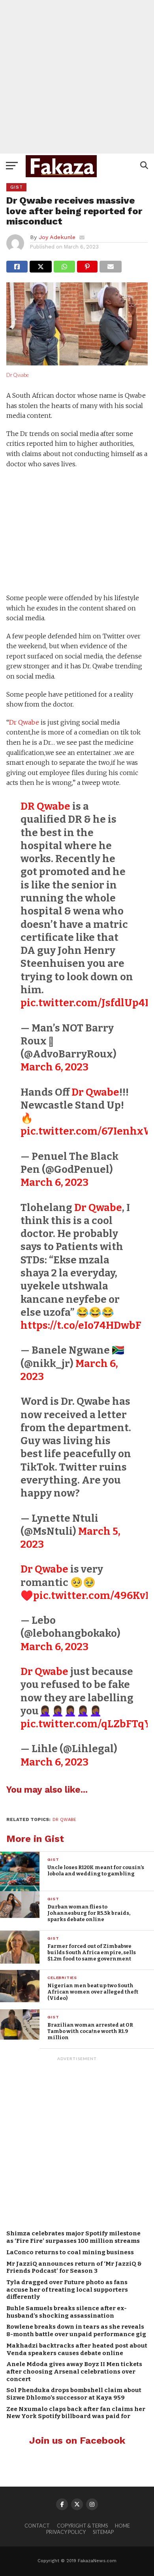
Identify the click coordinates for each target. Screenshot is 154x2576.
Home (122, 2526)
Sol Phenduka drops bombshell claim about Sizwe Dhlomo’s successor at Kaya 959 (74, 2394)
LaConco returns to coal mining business (70, 2252)
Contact (37, 2526)
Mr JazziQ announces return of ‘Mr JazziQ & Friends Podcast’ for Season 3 (74, 2267)
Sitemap (103, 2532)
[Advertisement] (77, 77)
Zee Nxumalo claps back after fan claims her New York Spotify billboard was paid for (76, 2413)
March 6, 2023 (54, 1067)
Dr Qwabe (18, 375)
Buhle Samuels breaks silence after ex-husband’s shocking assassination (67, 2312)
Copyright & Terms (82, 2526)
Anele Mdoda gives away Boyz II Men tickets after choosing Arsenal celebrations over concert (74, 2371)
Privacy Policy (66, 2532)
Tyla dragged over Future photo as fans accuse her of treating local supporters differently (67, 2289)
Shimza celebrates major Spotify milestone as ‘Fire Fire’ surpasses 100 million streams (73, 2237)
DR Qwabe (45, 806)
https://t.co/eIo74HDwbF (81, 1325)
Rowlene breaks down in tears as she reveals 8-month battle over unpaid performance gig (76, 2330)
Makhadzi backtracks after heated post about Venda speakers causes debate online (77, 2349)
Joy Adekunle (57, 237)
